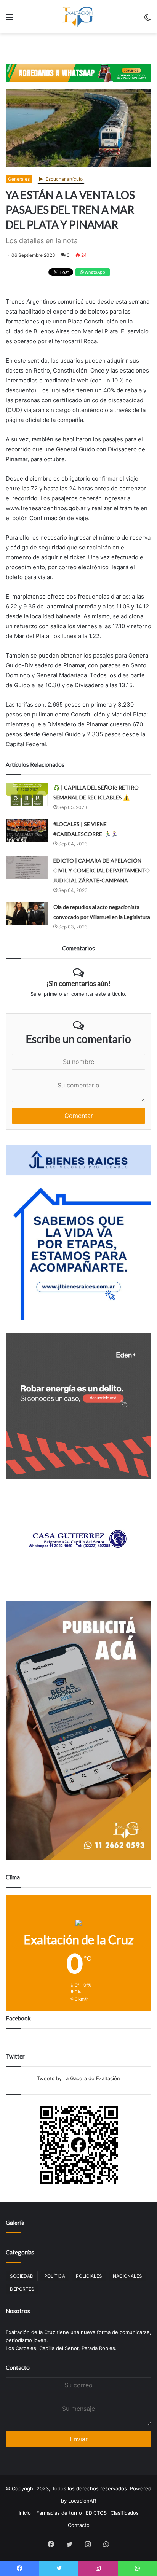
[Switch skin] (147, 20)
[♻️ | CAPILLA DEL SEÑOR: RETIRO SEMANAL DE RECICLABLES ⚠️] (27, 794)
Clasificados (125, 2513)
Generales (19, 179)
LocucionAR (82, 2501)
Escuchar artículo (64, 179)
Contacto (18, 2367)
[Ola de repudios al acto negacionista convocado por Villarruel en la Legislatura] (27, 914)
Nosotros (18, 2311)
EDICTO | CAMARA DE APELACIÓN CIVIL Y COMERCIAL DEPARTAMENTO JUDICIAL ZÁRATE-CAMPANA (102, 870)
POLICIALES (89, 2276)
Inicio (25, 2513)
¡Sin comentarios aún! (78, 983)
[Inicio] (78, 17)
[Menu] (10, 20)
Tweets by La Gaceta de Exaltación (78, 2078)
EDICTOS (96, 2513)
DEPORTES (22, 2289)
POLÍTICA (55, 2276)
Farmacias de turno (59, 2513)
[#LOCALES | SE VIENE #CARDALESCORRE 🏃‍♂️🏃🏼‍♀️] (27, 831)
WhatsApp (94, 272)
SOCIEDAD (22, 2276)
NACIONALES (127, 2276)
